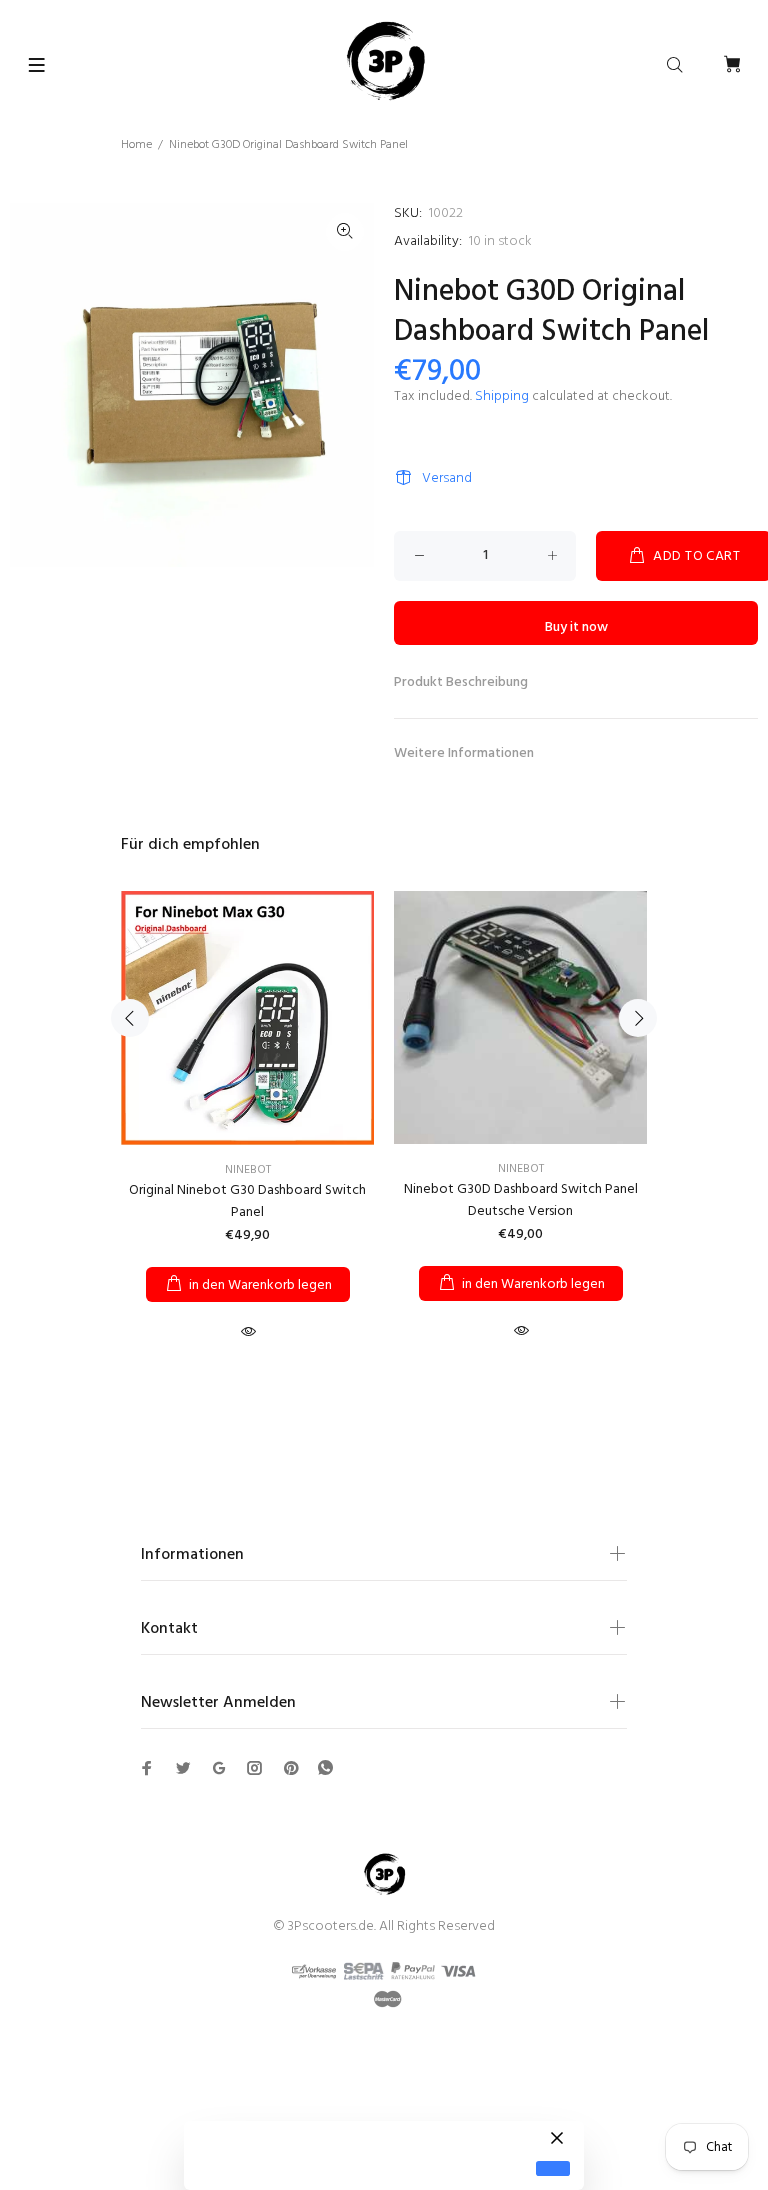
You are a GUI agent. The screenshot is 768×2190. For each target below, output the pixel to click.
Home (136, 145)
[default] (553, 2168)
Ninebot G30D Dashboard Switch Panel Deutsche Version (521, 1200)
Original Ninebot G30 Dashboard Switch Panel (247, 1201)
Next (638, 1018)
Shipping (502, 396)
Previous (130, 1018)
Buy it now (576, 627)
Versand (447, 478)
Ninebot (248, 1170)
